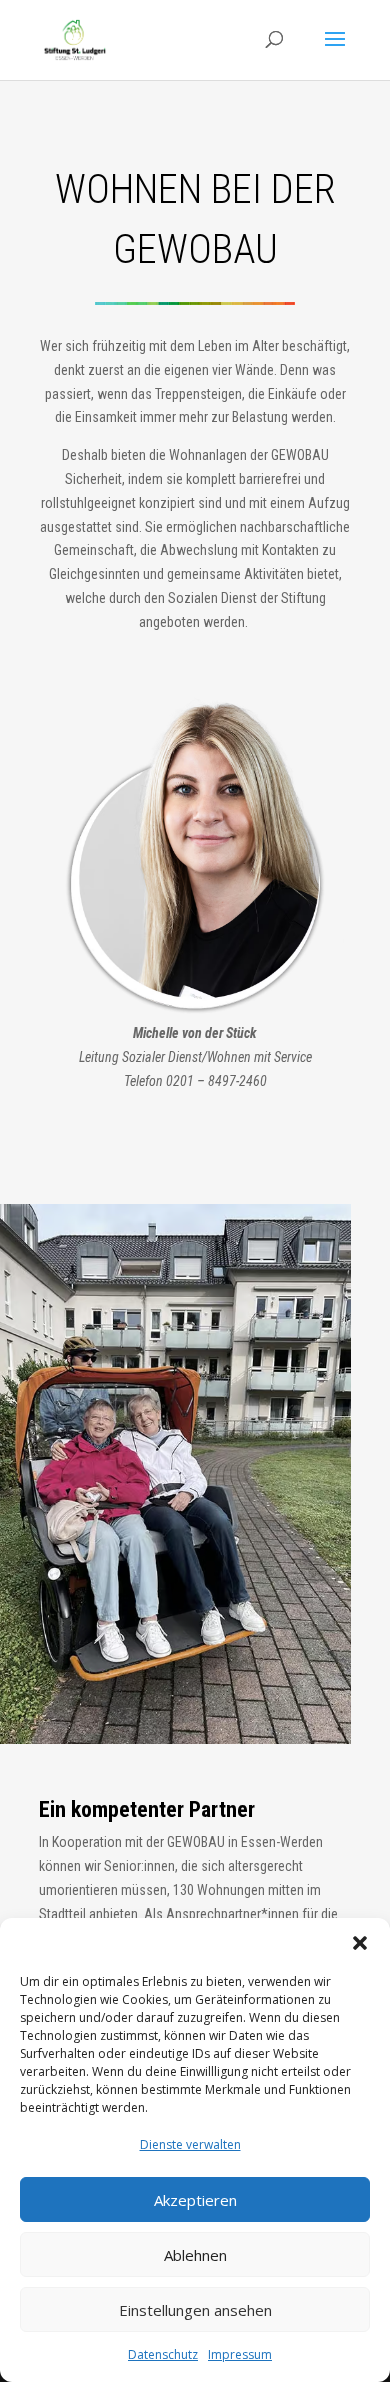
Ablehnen (195, 2255)
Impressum (240, 2354)
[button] (360, 1943)
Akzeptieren (195, 2200)
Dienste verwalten (190, 2144)
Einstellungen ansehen (195, 2310)
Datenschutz (163, 2354)
